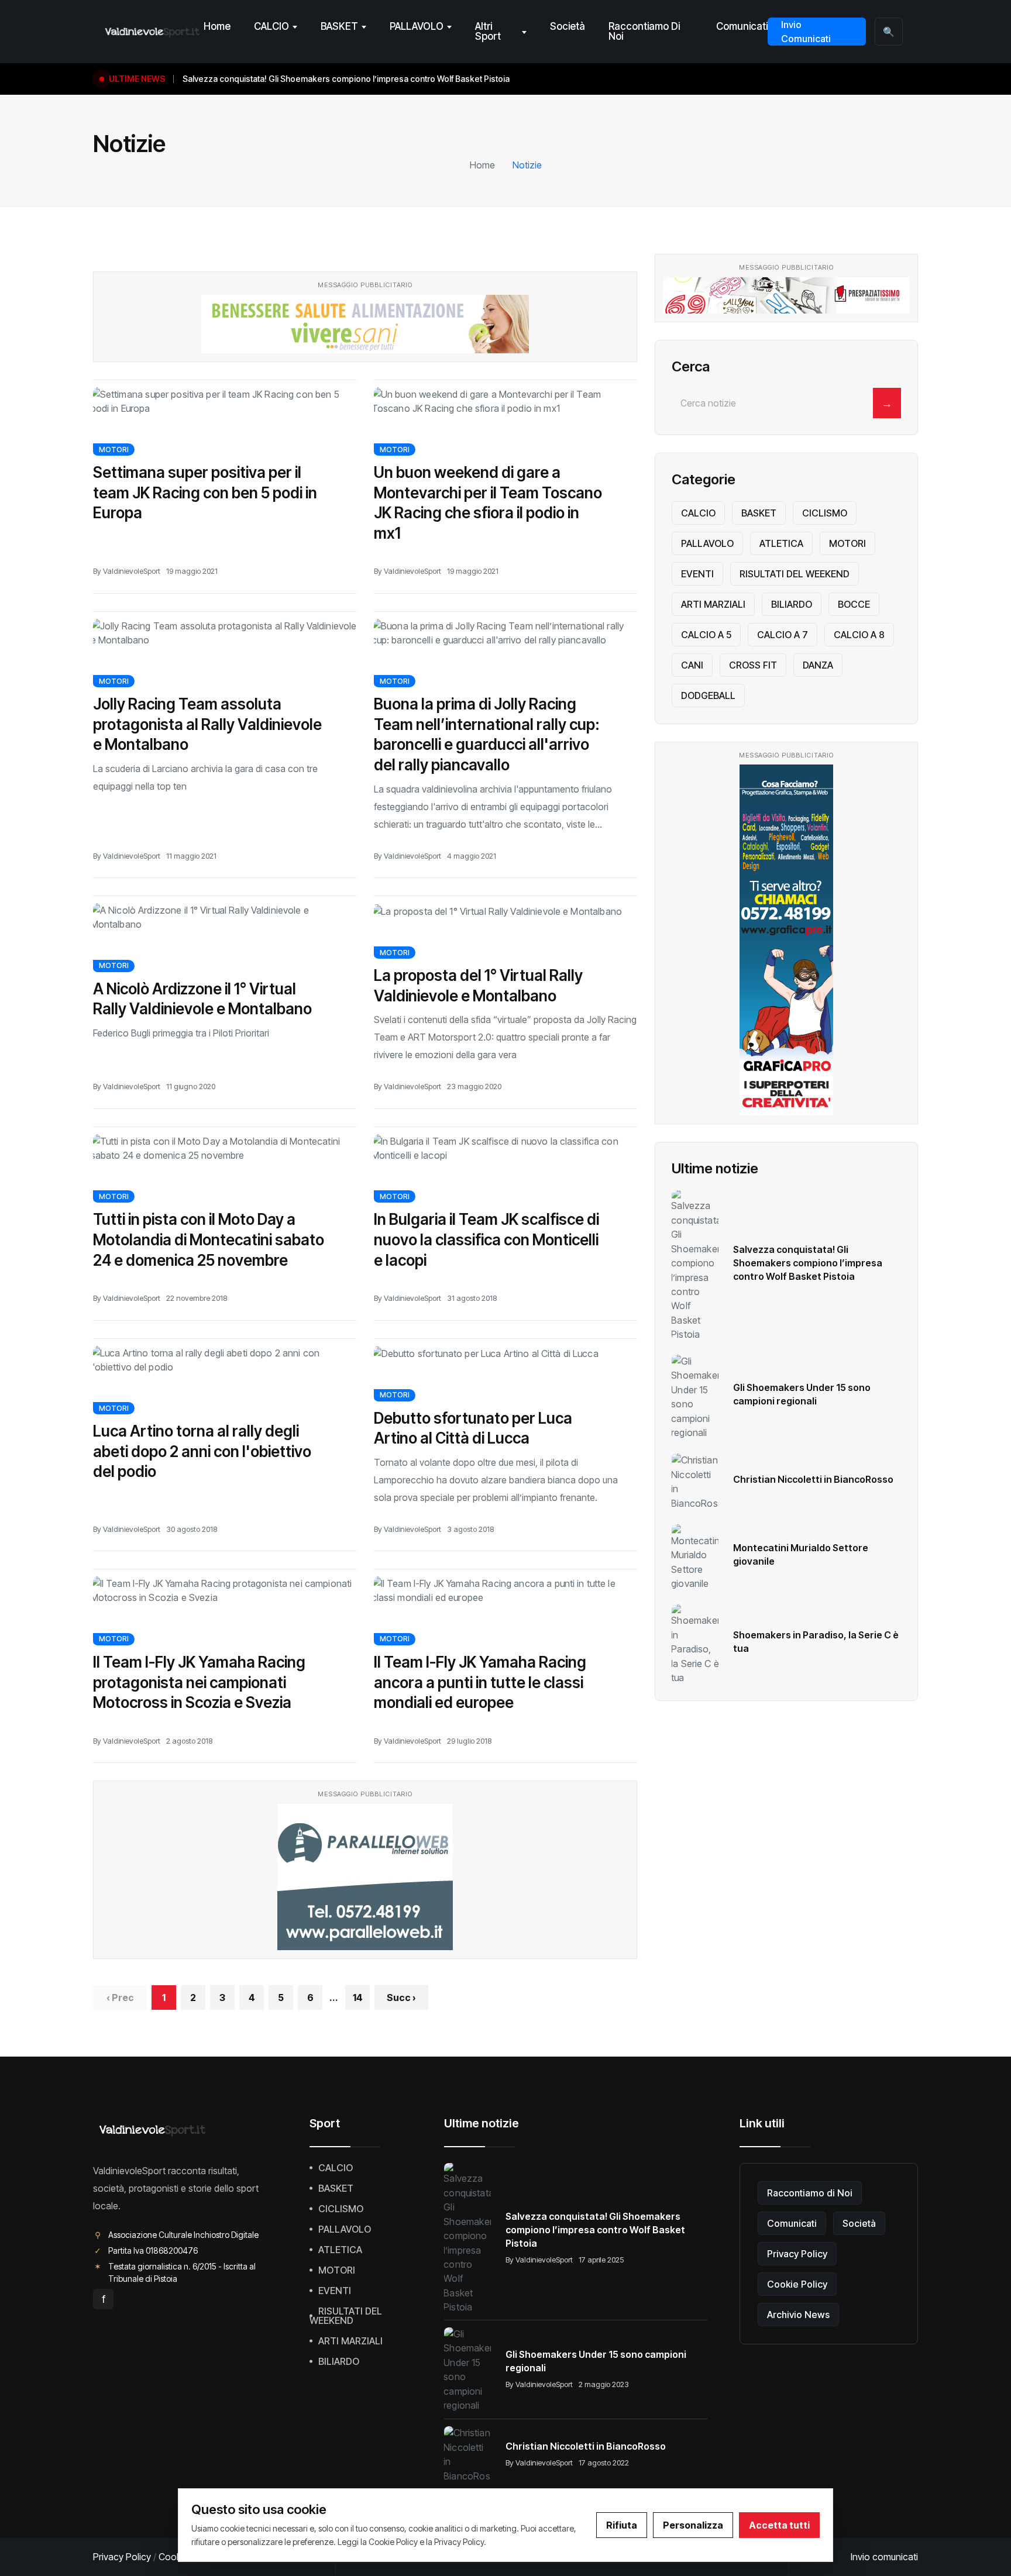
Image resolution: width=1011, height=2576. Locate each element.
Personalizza (693, 2525)
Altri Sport (488, 31)
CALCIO (271, 26)
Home (217, 26)
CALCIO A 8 (859, 635)
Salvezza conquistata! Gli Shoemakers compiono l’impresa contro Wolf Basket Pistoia (808, 1263)
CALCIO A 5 (706, 635)
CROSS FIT (753, 665)
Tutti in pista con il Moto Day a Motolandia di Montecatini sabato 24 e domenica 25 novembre (209, 1239)
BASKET (339, 26)
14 (358, 1998)
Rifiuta (622, 2525)
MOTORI (114, 450)
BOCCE (854, 604)
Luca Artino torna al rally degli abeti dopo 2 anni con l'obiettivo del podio (202, 1451)
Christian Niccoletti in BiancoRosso (813, 1479)
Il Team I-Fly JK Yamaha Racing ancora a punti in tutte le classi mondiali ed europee (480, 1682)
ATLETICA (781, 543)
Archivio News (798, 2315)
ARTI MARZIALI (713, 604)
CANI (692, 665)
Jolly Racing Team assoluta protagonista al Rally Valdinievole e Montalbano (207, 724)
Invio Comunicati (806, 32)
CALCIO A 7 (783, 635)
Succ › (401, 1998)
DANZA (818, 665)
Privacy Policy (797, 2254)
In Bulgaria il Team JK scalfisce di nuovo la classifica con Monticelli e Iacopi (486, 1239)
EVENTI (697, 574)
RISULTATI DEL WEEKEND (795, 574)
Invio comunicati (884, 2557)
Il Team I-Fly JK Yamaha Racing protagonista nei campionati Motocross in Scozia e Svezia (199, 1682)
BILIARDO (792, 604)
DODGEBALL (708, 695)
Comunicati (742, 26)
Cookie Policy (797, 2284)
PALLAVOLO (417, 26)
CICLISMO (825, 513)
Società (568, 26)
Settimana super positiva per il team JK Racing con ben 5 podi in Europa (205, 493)
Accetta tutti (779, 2525)
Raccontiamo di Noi (644, 31)
